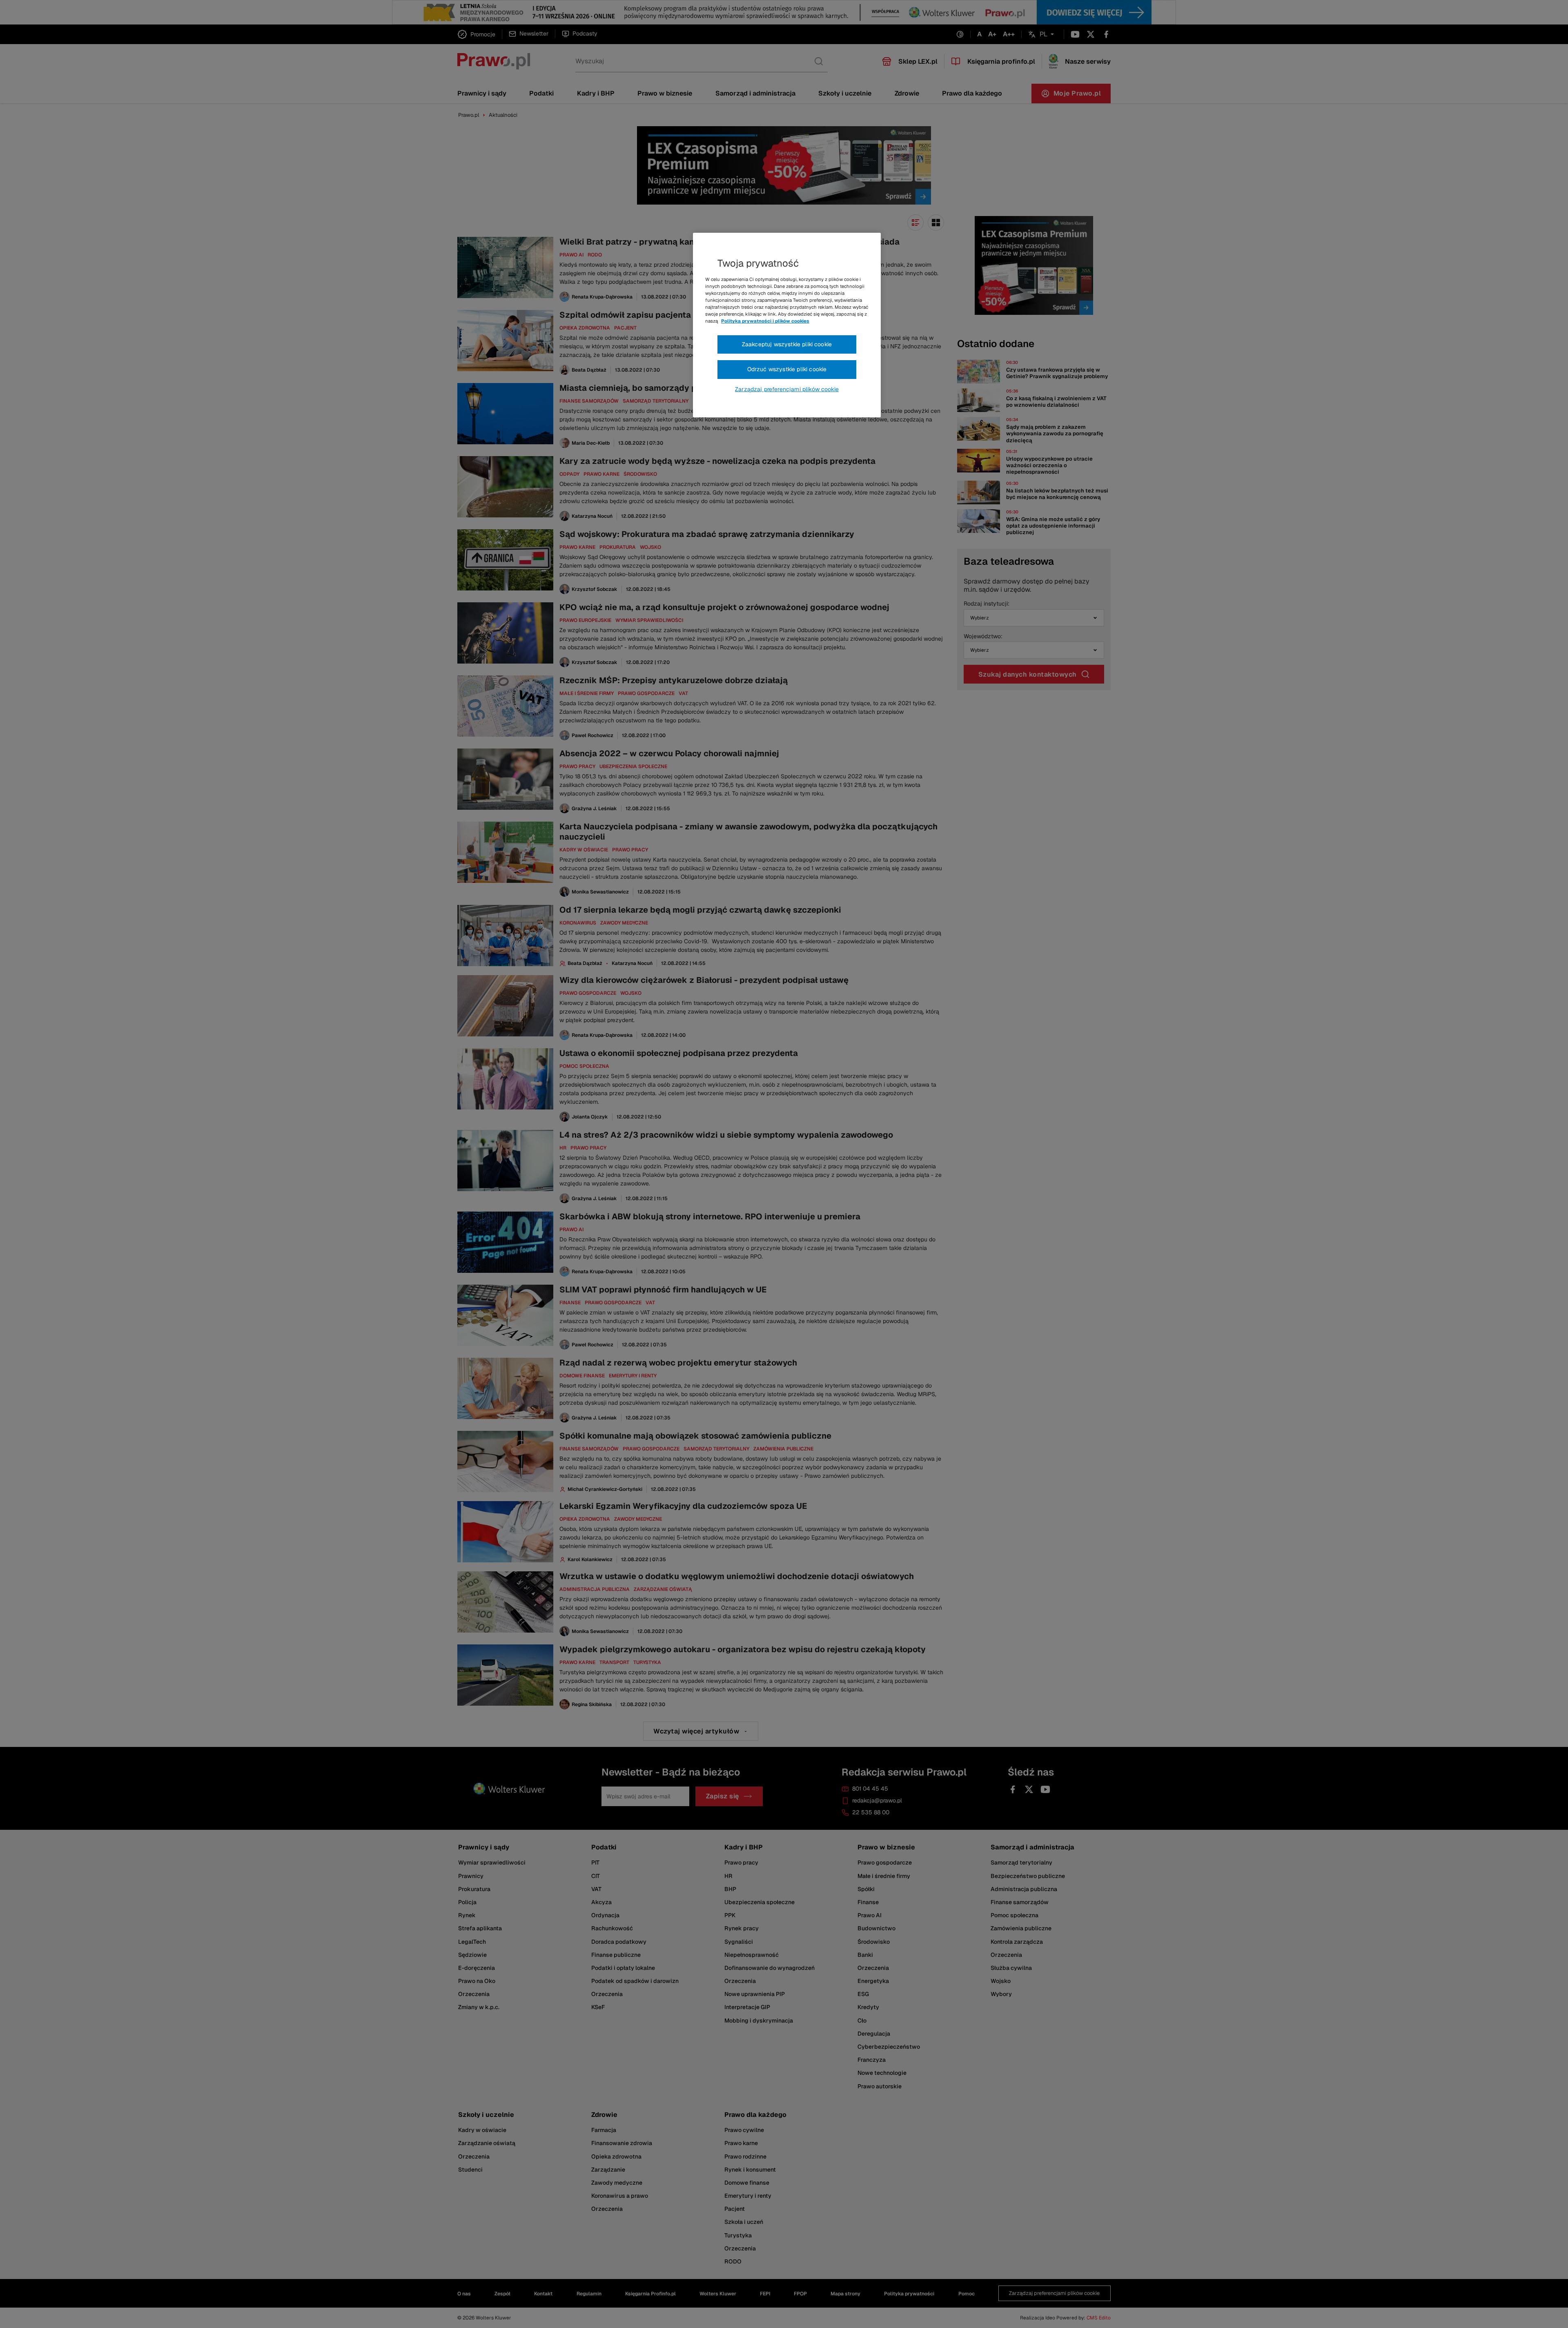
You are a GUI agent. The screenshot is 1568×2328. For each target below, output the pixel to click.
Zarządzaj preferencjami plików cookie (787, 389)
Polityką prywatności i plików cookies (765, 321)
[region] (787, 325)
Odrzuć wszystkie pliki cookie (787, 369)
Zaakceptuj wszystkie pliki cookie (787, 344)
